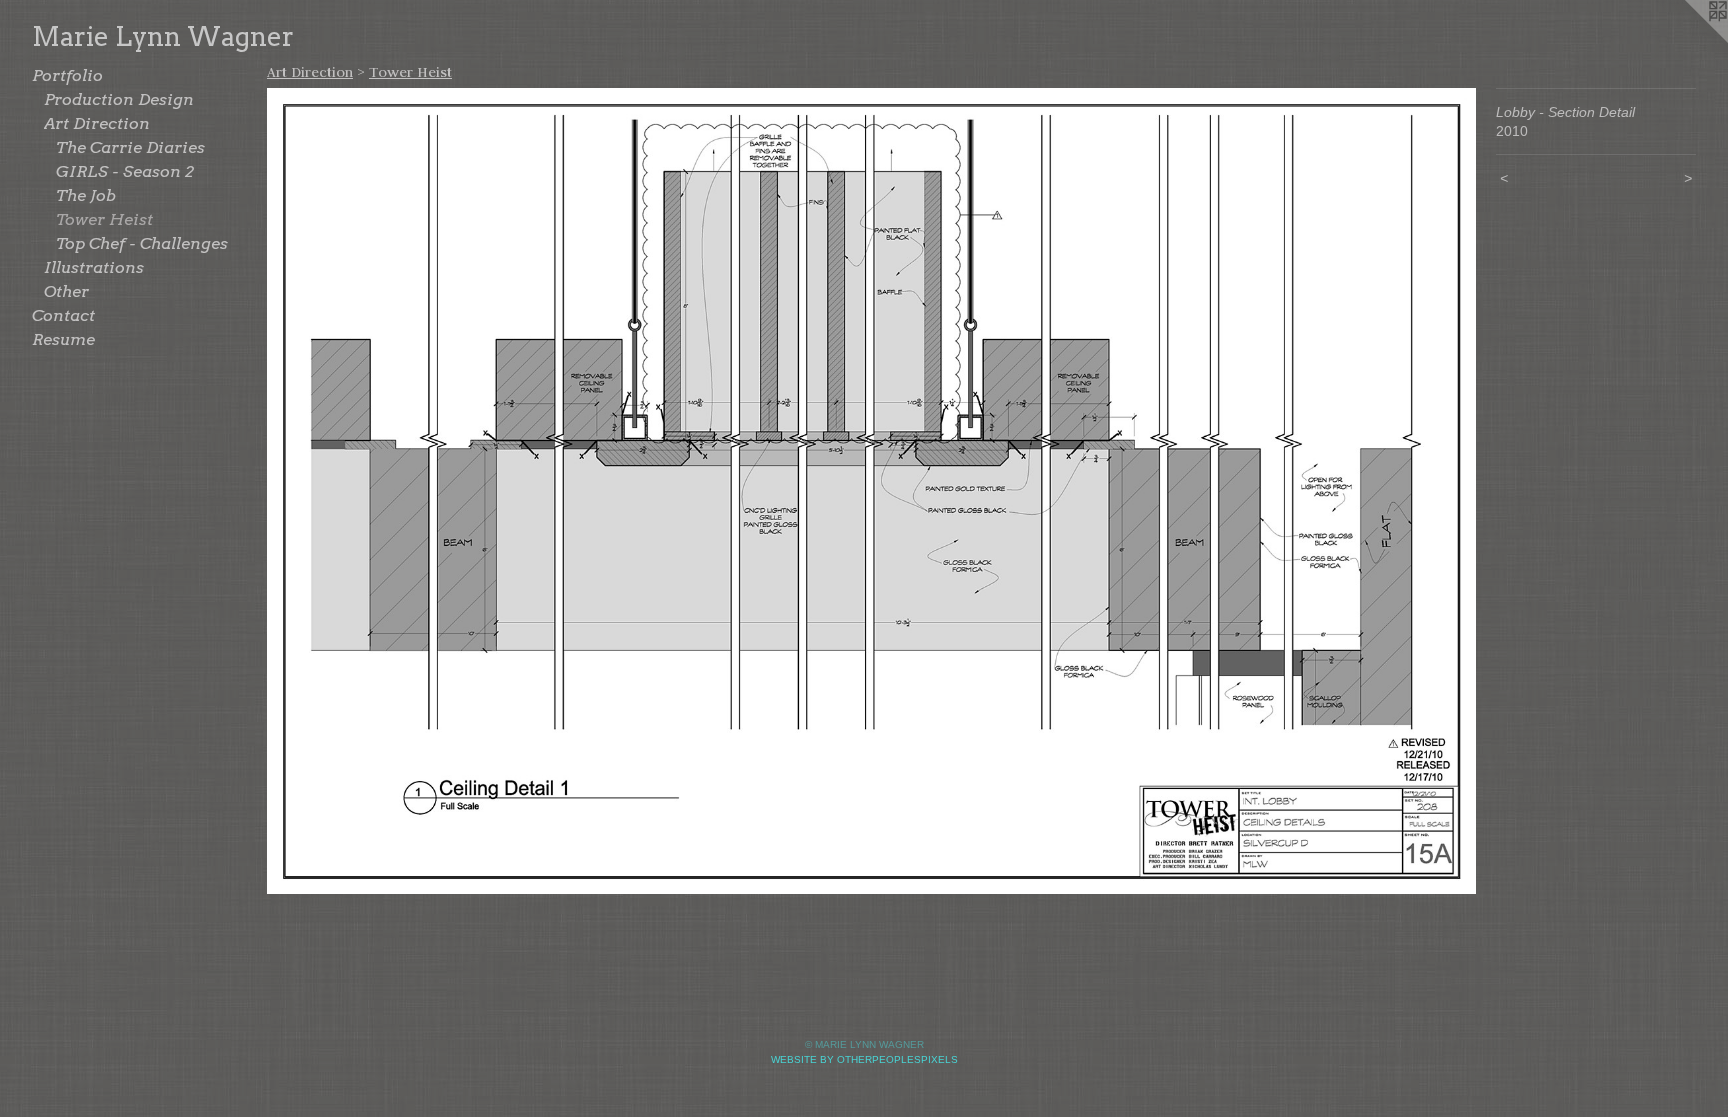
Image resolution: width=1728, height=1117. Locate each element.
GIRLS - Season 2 (125, 171)
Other (66, 291)
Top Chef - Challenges (142, 243)
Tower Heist (104, 219)
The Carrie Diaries (130, 147)
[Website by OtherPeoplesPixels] (1688, 40)
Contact (63, 315)
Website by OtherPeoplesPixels (864, 1059)
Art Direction (97, 123)
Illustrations (94, 267)
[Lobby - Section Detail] (871, 491)
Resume (63, 339)
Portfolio (67, 75)
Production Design (119, 99)
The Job (86, 195)
